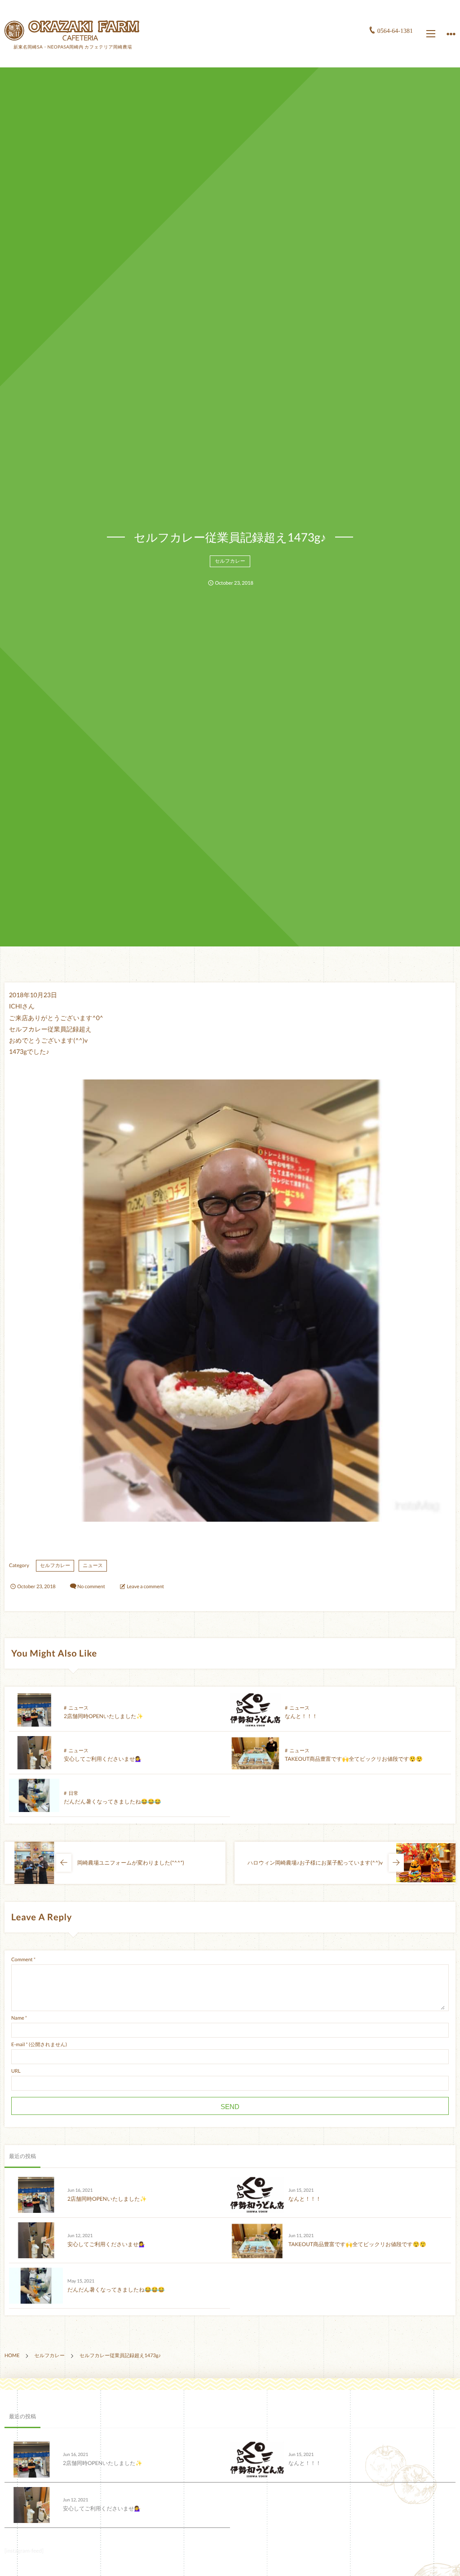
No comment (91, 1587)
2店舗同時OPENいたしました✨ (104, 1716)
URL (16, 2071)
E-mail (18, 2045)
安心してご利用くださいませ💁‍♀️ (103, 1759)
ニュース (93, 1566)
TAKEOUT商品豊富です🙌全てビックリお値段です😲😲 (354, 1759)
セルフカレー (230, 561)
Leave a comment (145, 1587)
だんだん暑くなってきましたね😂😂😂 (113, 1801)
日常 (73, 1793)
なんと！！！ (301, 1716)
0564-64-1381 (395, 31)
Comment (22, 1960)
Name (18, 2018)
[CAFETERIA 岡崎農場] (72, 30)
